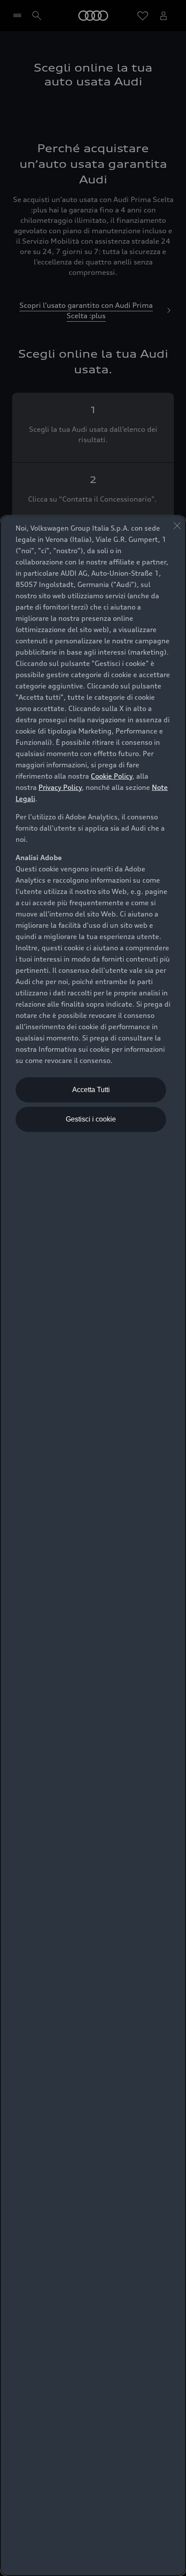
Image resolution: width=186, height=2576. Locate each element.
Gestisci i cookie (91, 1119)
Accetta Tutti (91, 1090)
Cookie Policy (112, 776)
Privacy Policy (60, 787)
